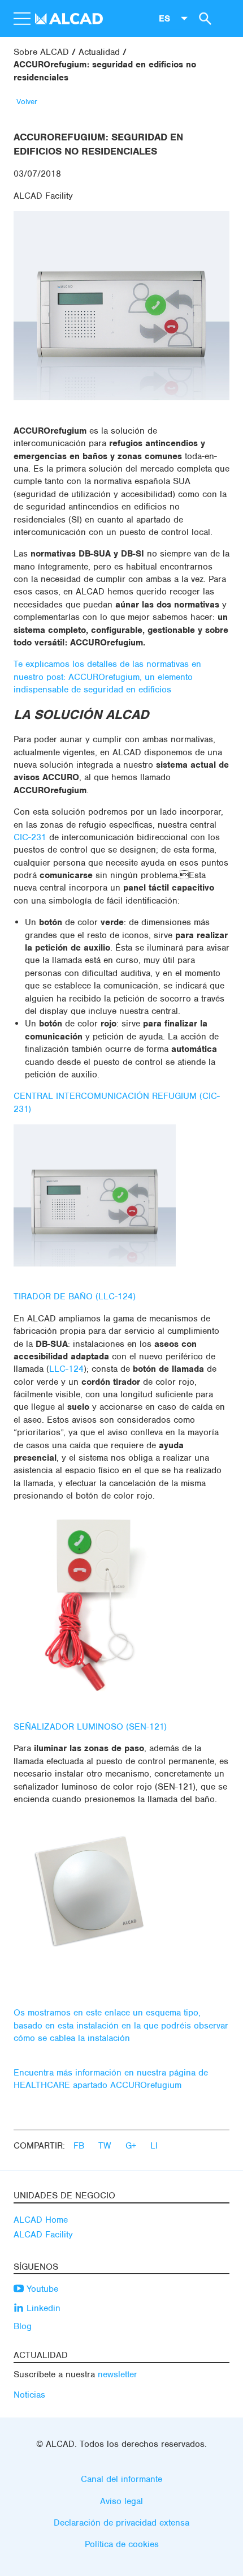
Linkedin (42, 2308)
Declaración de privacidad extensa (121, 2523)
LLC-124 (66, 1369)
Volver (27, 102)
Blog (23, 2326)
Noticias (29, 2395)
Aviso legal (121, 2501)
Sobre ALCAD (41, 52)
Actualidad (99, 52)
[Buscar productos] (203, 18)
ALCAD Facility (43, 196)
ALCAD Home (41, 2220)
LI (154, 2146)
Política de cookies (122, 2544)
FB (80, 2146)
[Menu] (21, 19)
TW (106, 2146)
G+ (132, 2146)
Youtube (41, 2289)
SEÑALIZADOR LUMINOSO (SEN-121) (90, 1727)
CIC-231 (30, 837)
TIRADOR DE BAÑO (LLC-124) (75, 1296)
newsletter (118, 2374)
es (164, 18)
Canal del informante (121, 2479)
